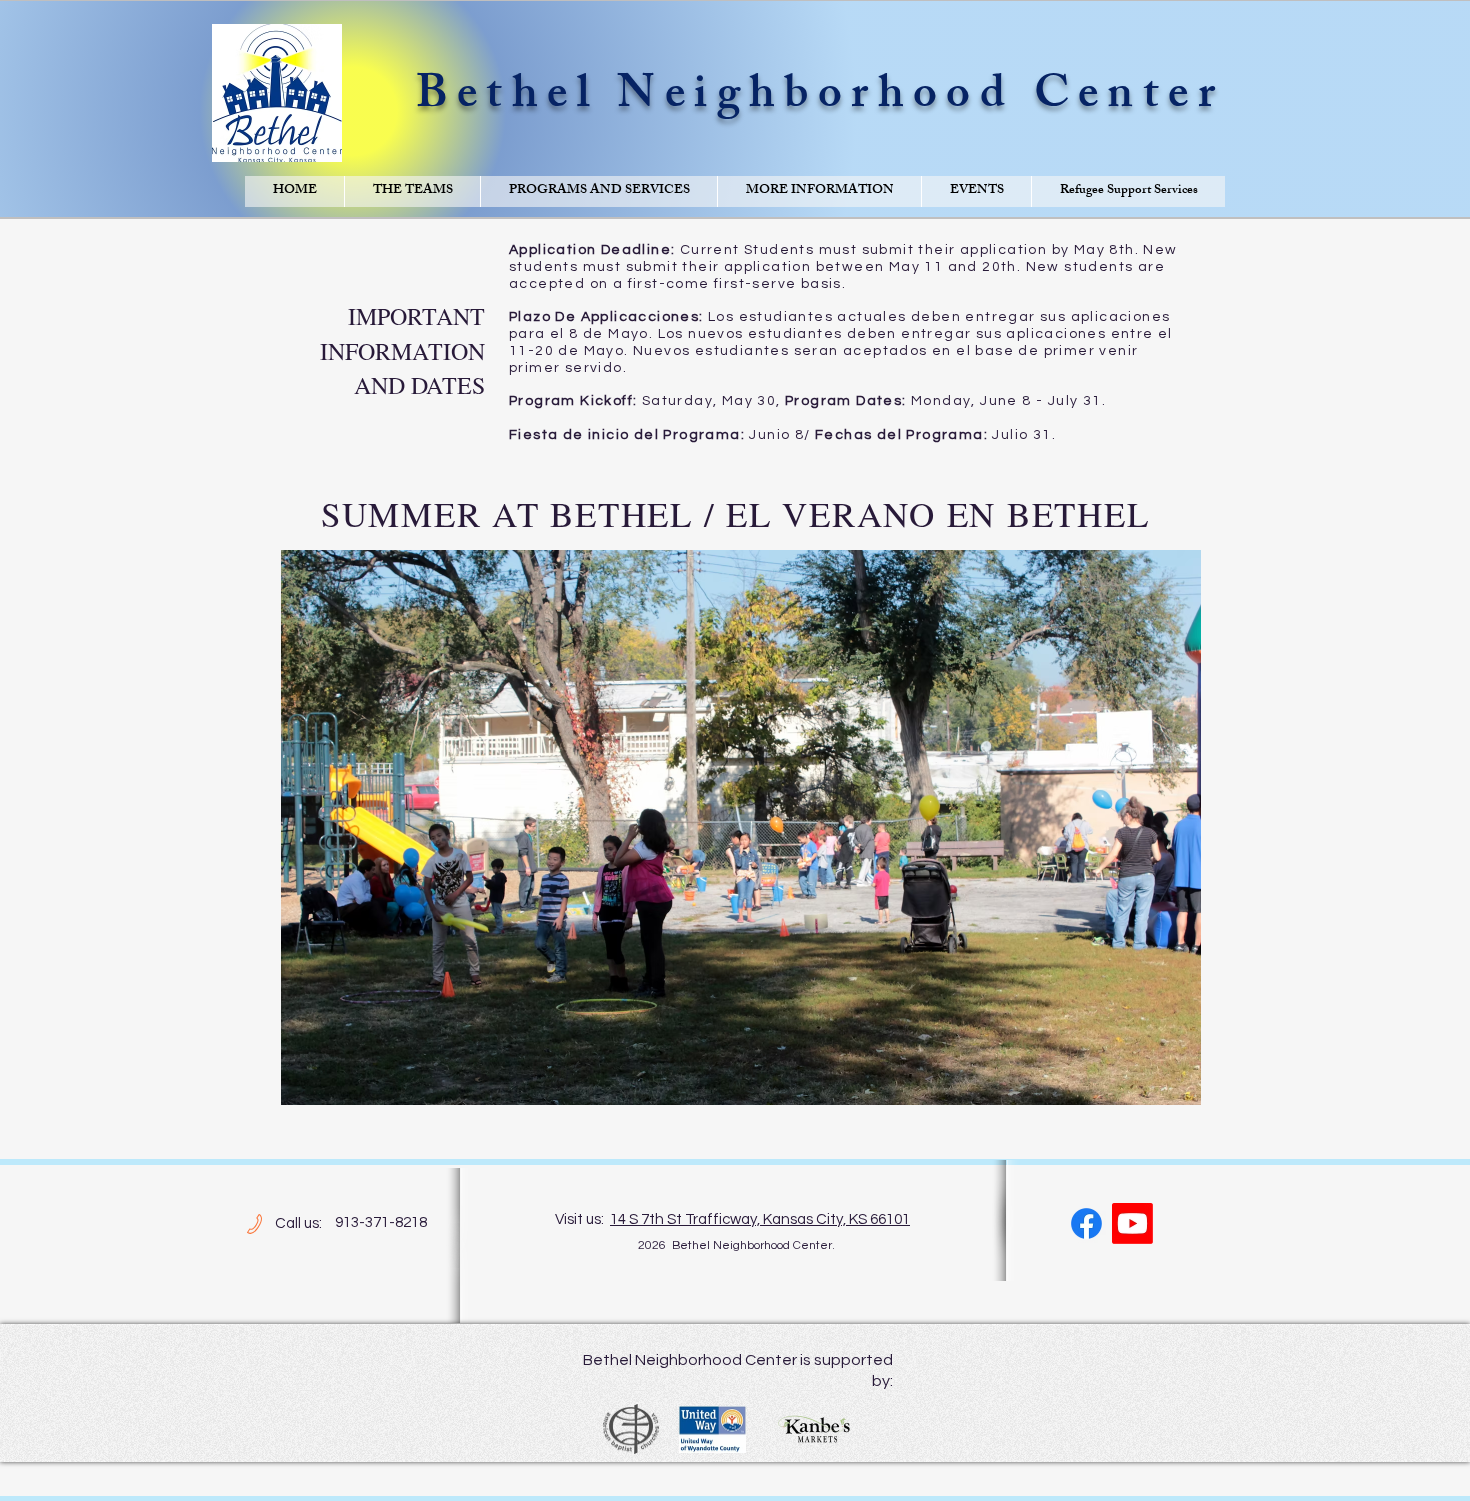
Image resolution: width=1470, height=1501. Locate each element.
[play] (1159, 1087)
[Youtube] (1132, 1223)
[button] (412, 191)
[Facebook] (1086, 1223)
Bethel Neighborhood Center (820, 98)
